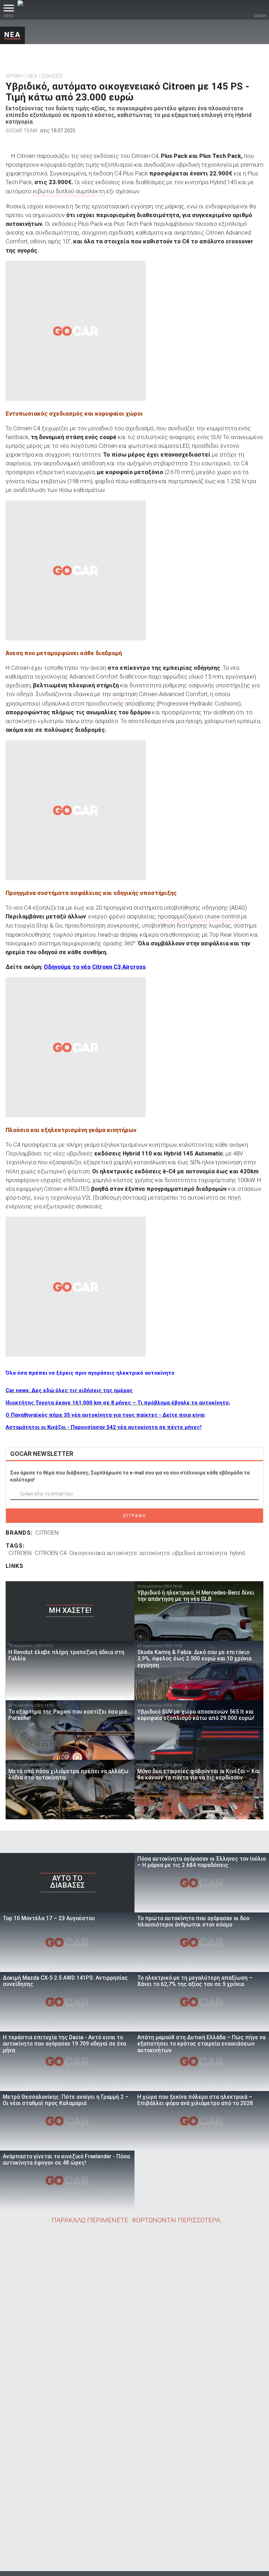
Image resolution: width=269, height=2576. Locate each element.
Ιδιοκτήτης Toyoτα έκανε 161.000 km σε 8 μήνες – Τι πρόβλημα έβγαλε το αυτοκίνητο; (118, 1403)
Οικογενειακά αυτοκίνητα (103, 1553)
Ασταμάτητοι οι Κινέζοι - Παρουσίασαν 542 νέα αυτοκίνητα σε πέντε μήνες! (104, 1427)
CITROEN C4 (51, 1553)
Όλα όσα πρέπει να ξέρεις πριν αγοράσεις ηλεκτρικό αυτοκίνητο (90, 1373)
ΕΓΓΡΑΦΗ (135, 1516)
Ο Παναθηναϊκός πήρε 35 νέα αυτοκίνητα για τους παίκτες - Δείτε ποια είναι (105, 1415)
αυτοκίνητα (154, 1553)
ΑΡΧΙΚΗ (14, 76)
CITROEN (47, 1533)
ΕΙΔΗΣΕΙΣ (53, 76)
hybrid (237, 1553)
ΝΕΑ (12, 35)
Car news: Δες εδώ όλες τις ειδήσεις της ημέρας (69, 1390)
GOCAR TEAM (21, 131)
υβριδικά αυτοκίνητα (200, 1553)
